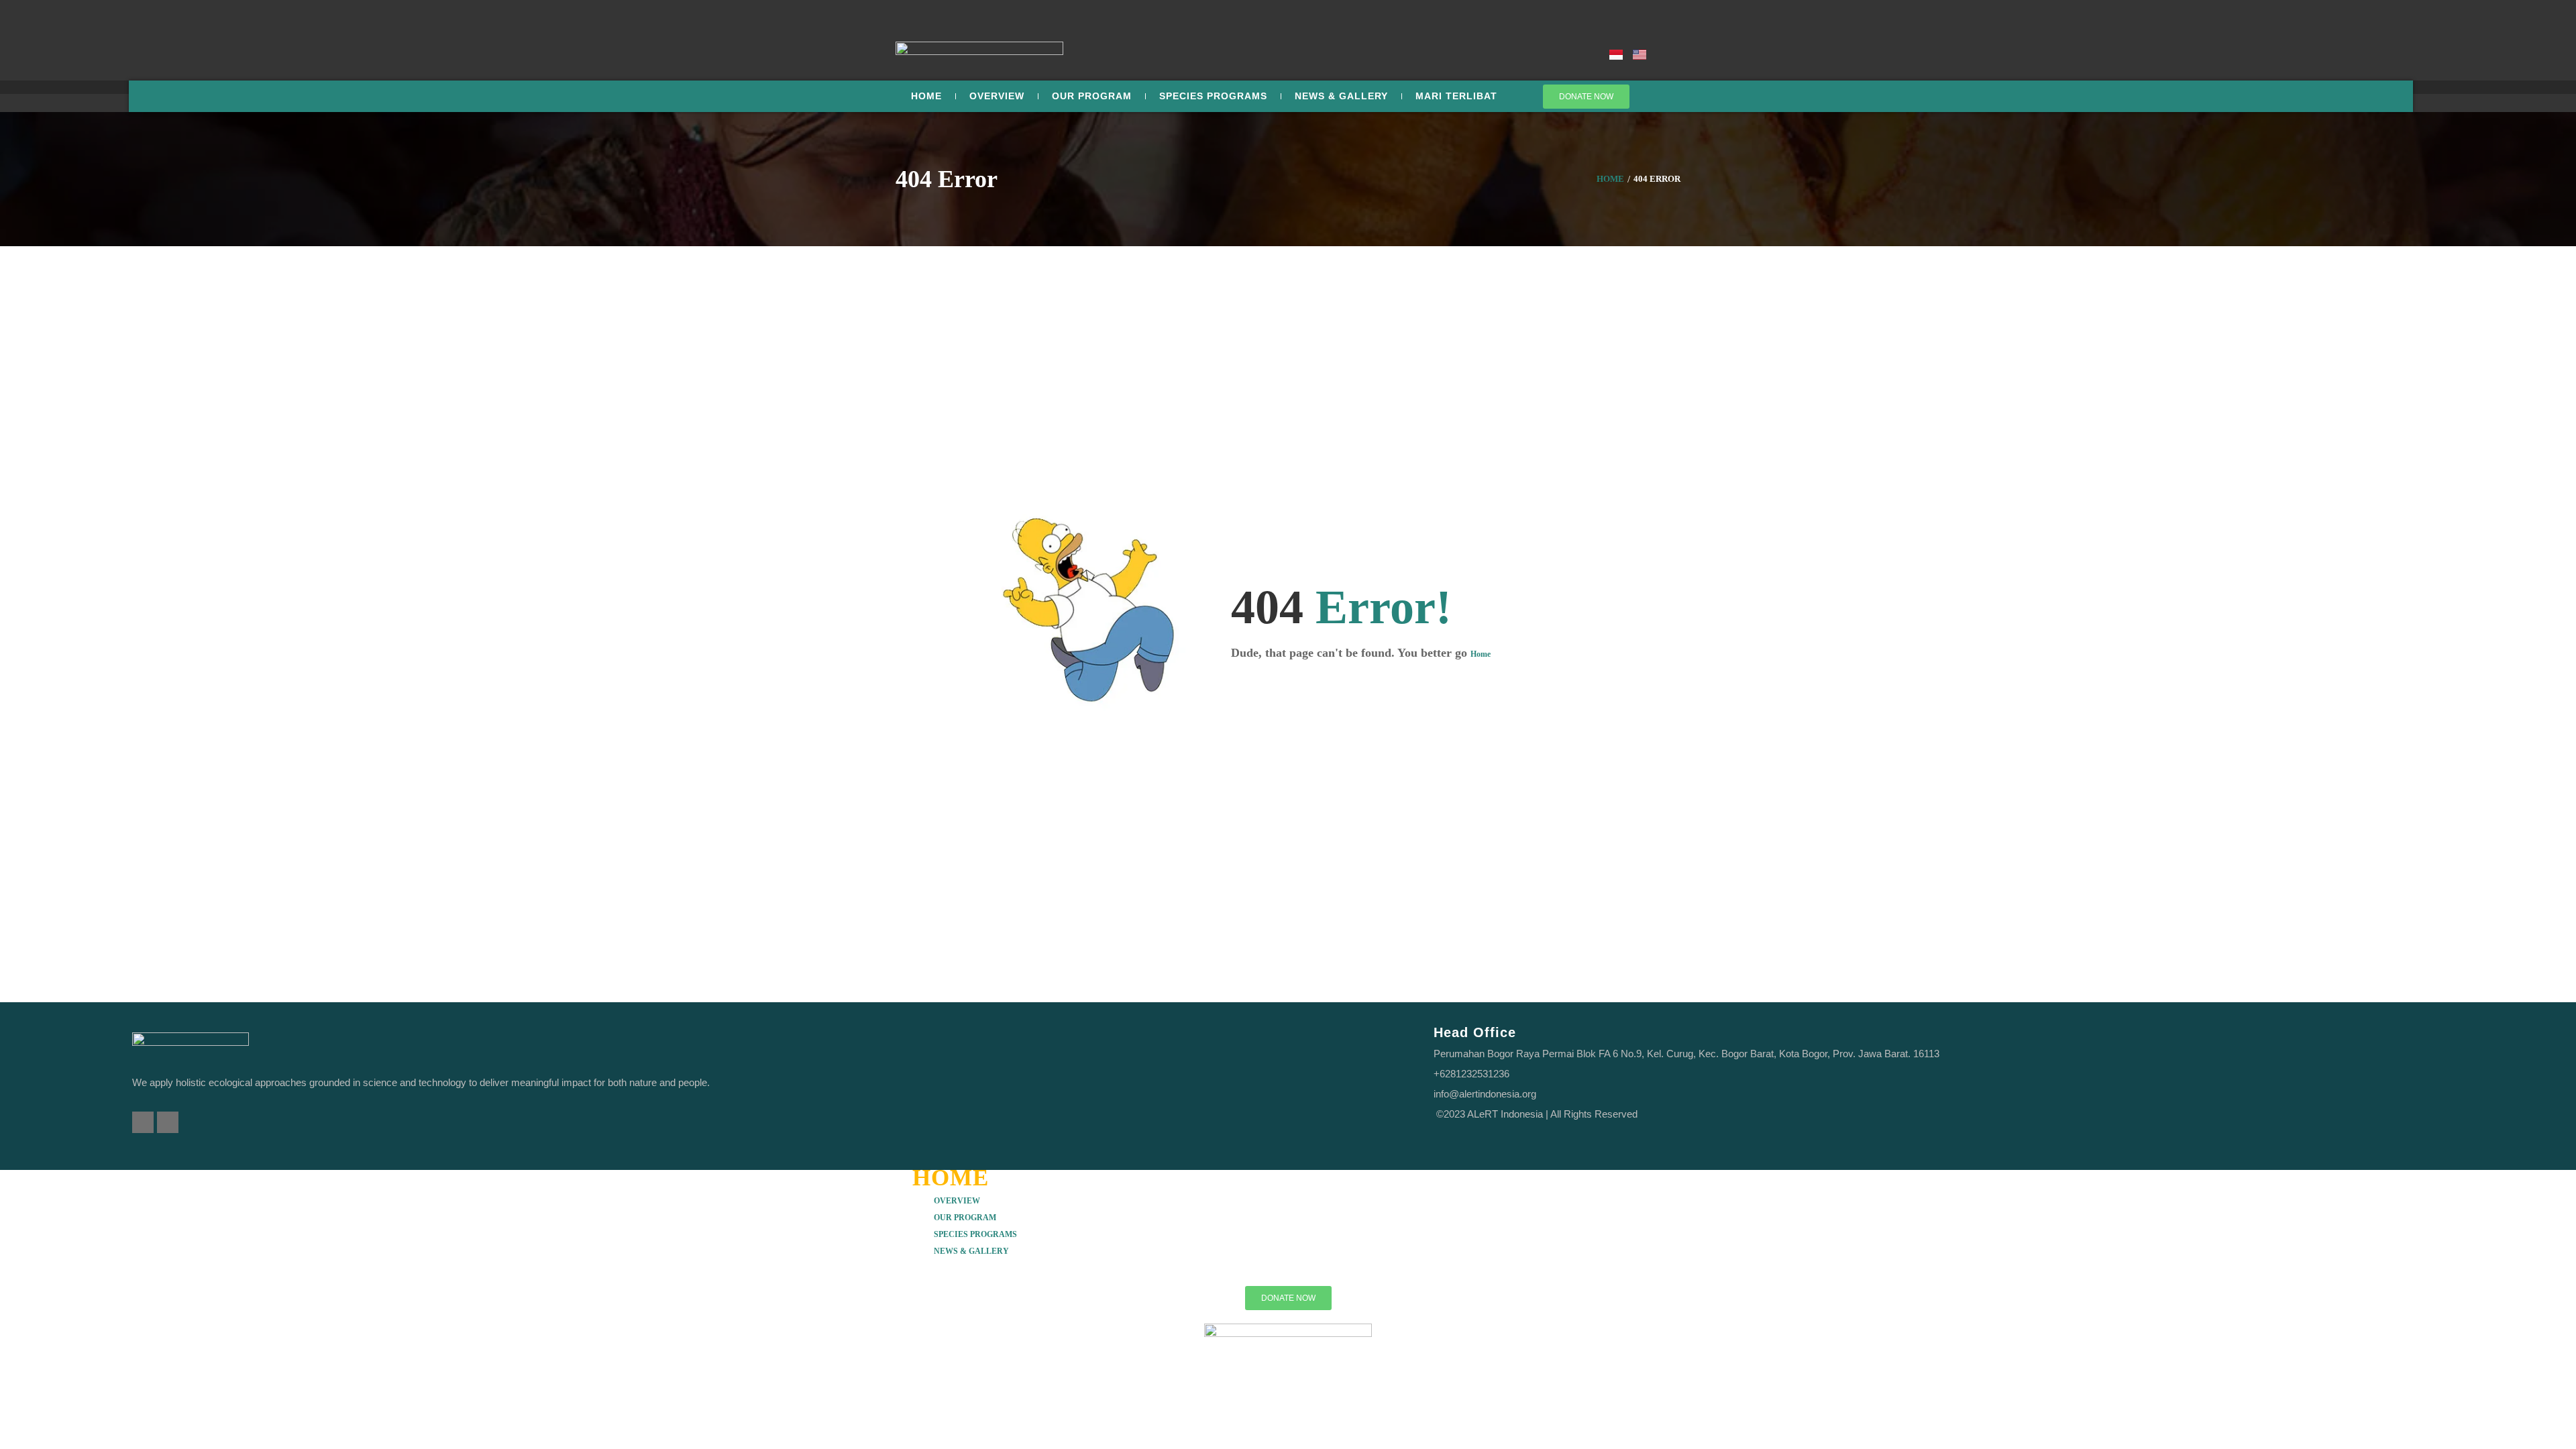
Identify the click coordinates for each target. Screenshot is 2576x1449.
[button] (1288, 1200)
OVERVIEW (957, 1201)
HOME (951, 1178)
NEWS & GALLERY (971, 1251)
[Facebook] (143, 1122)
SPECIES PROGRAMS (1213, 96)
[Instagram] (168, 1122)
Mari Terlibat (1456, 96)
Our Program (1092, 96)
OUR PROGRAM (965, 1218)
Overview (997, 96)
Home (926, 96)
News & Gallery (1341, 96)
